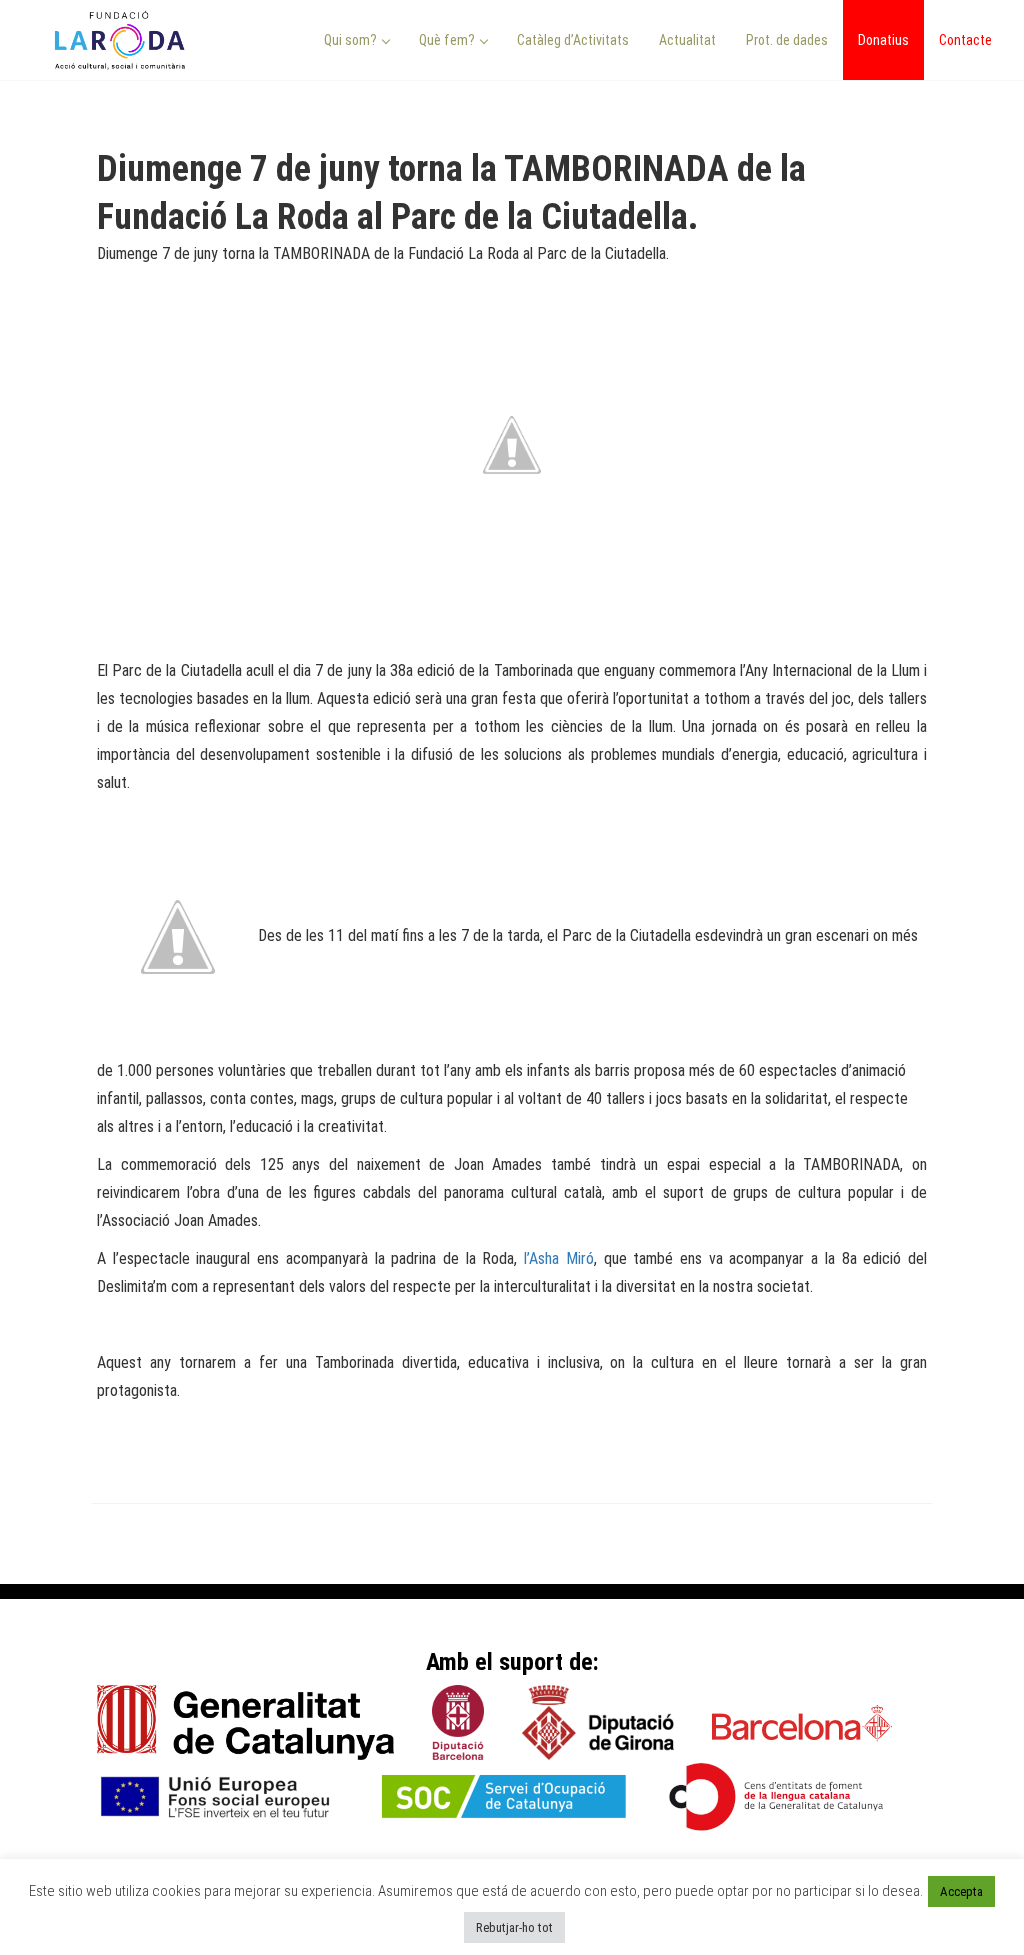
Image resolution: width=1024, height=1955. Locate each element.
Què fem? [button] (448, 40)
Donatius (883, 40)
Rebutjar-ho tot (514, 1927)
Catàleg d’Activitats (573, 40)
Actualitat (687, 40)
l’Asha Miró (559, 1258)
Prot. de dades (787, 40)
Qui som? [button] (352, 40)
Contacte (965, 40)
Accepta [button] (961, 1891)
